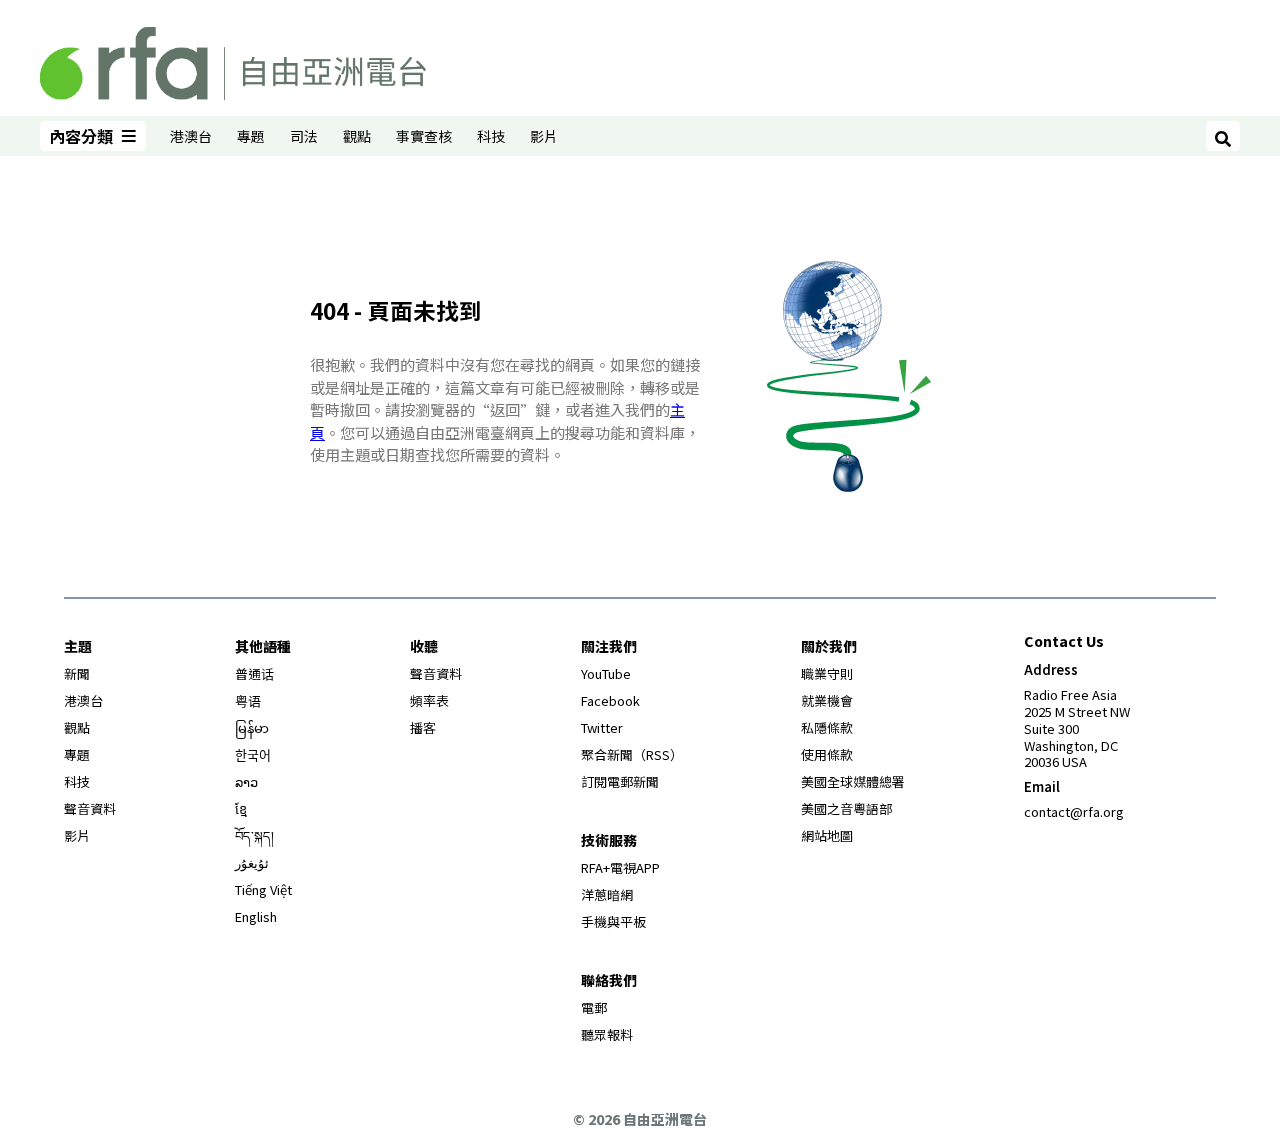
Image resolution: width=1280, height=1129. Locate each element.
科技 (491, 136)
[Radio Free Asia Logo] (233, 60)
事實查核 (424, 136)
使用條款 (827, 754)
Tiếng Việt (263, 889)
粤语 (248, 700)
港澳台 (191, 136)
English (256, 916)
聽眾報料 (607, 1034)
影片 (544, 136)
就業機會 (827, 700)
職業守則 (827, 673)
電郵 (594, 1007)
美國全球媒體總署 (853, 781)
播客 (423, 727)
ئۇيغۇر (252, 862)
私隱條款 (827, 727)
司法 (304, 136)
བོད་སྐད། (254, 835)
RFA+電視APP (620, 867)
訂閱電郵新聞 (620, 781)
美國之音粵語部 (846, 808)
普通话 (254, 673)
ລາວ (246, 781)
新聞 (77, 673)
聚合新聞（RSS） (632, 754)
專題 (251, 136)
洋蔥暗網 (607, 894)
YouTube (606, 673)
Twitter (602, 727)
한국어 (253, 754)
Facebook (610, 700)
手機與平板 (613, 921)
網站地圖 (827, 835)
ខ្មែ (241, 808)
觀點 (357, 136)
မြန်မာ (252, 727)
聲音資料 (90, 808)
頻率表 (429, 700)
